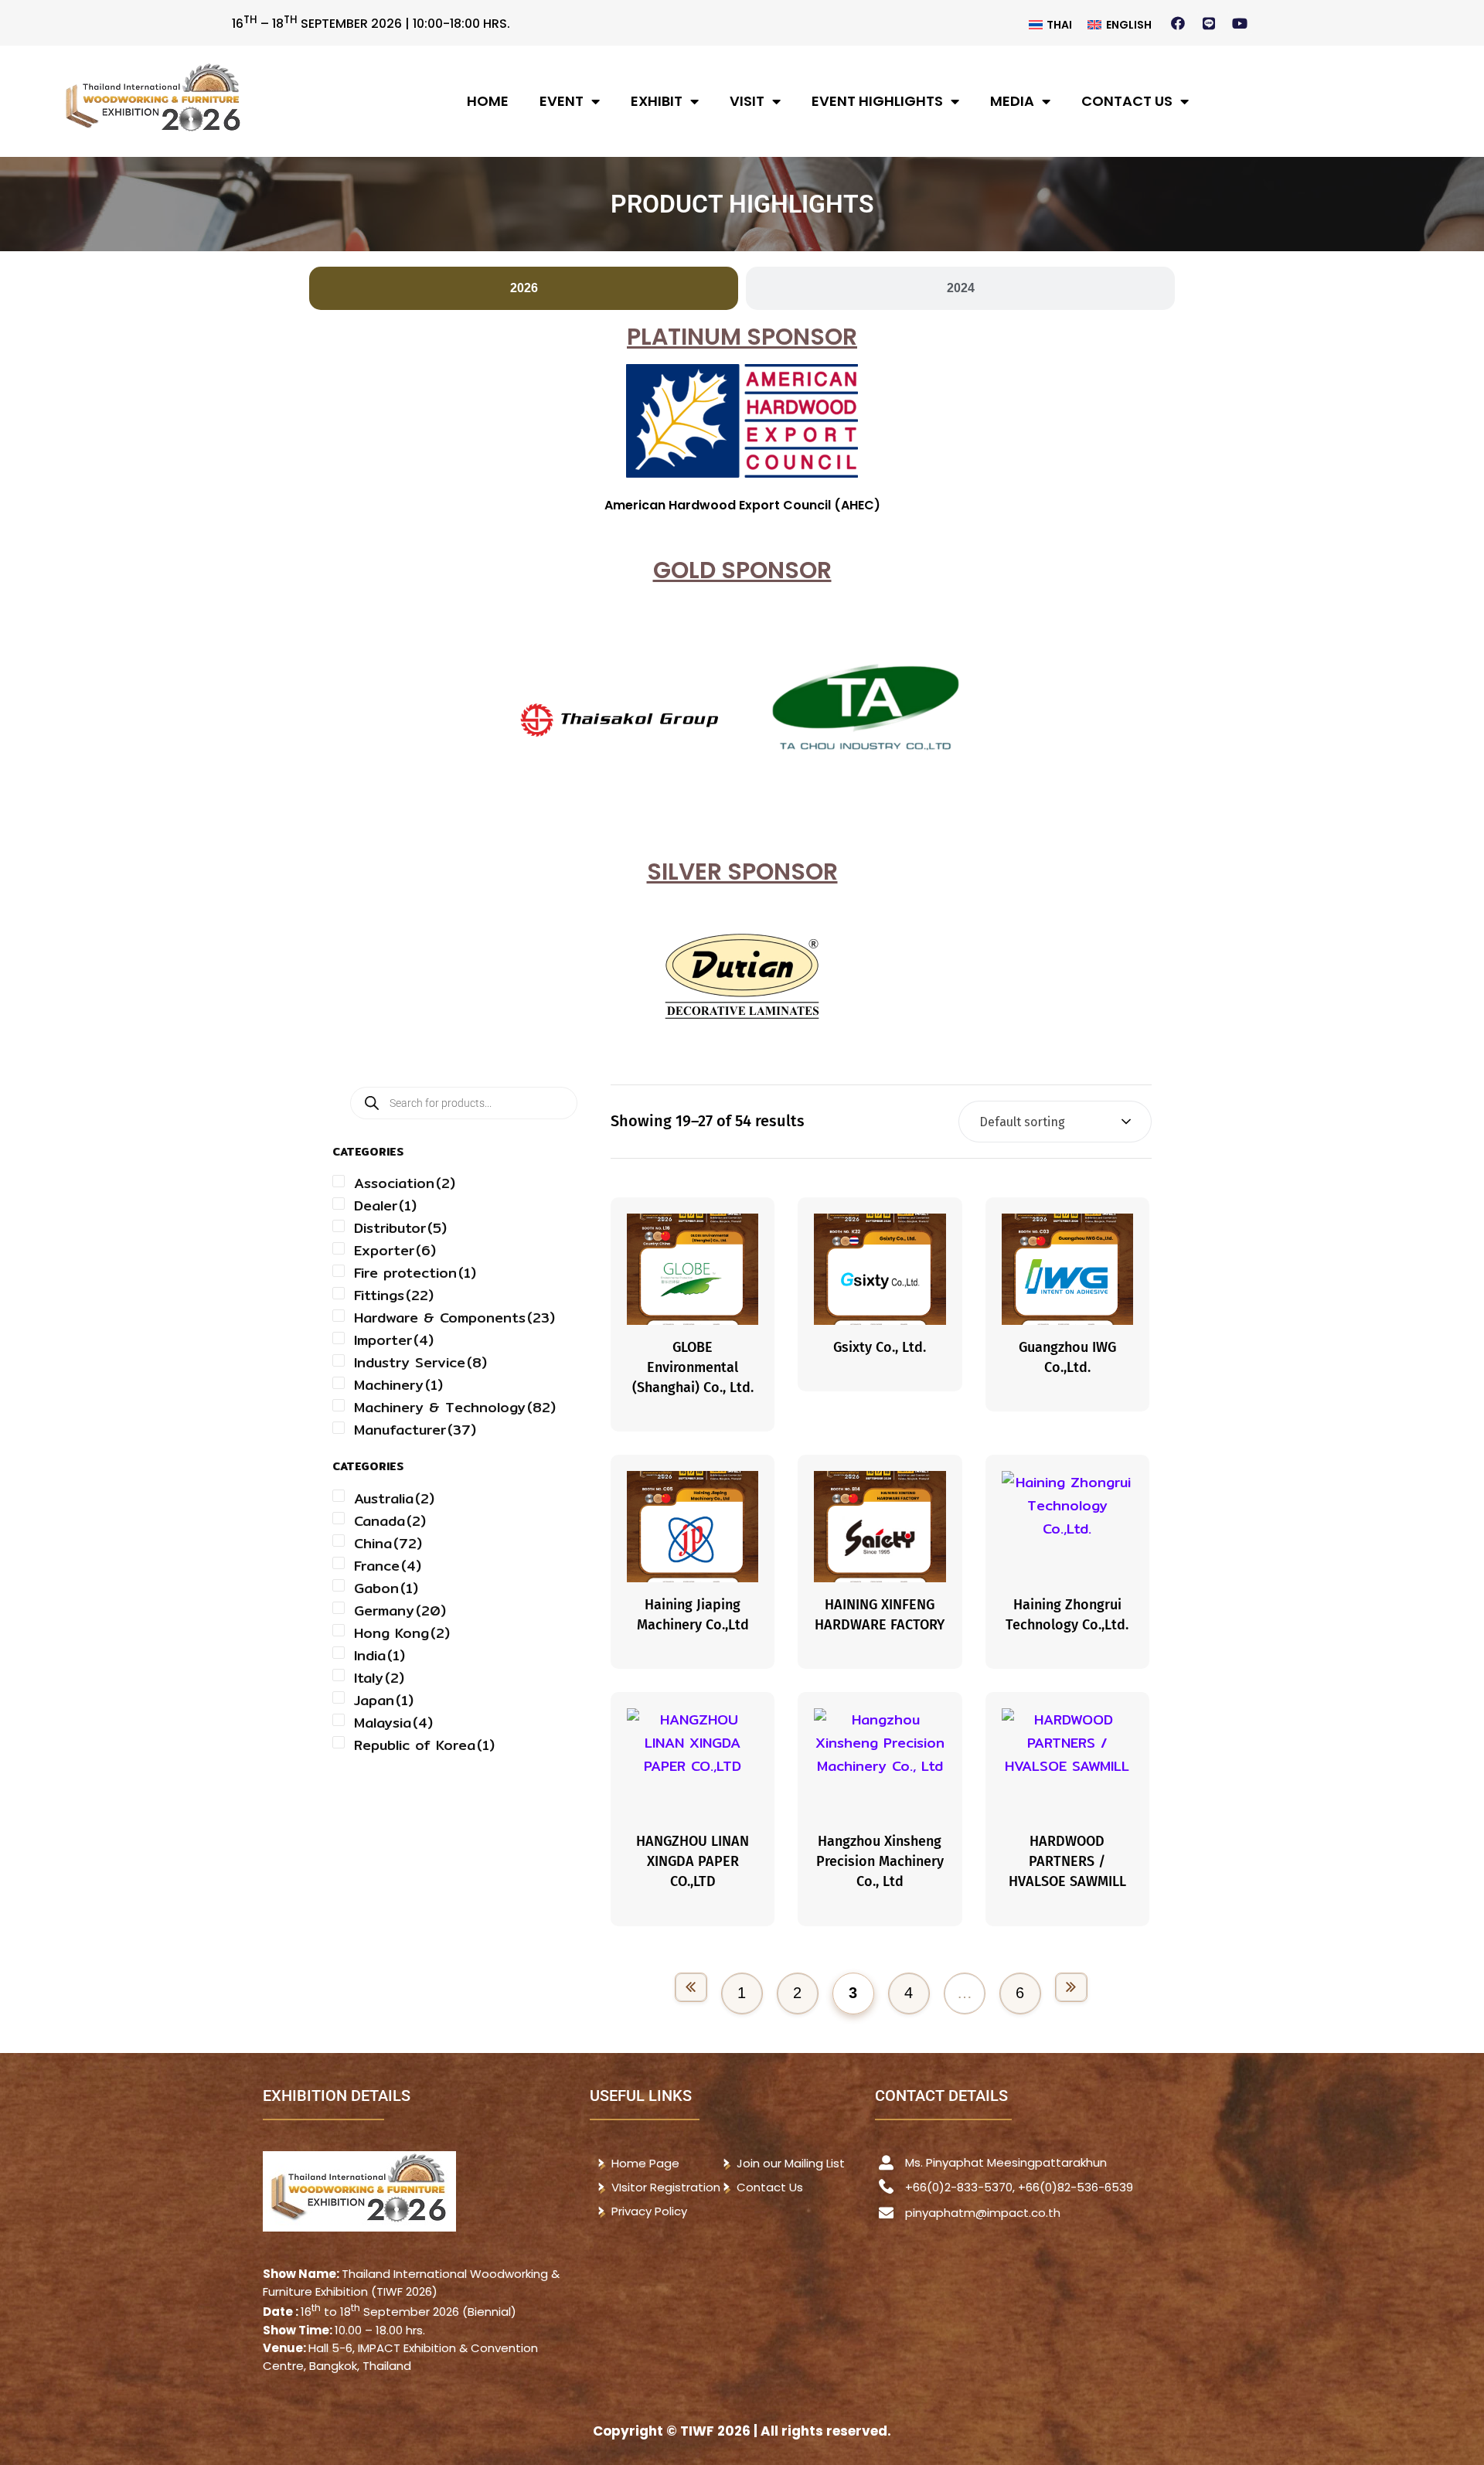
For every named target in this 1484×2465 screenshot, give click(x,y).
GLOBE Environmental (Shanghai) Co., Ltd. (693, 1367)
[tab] (524, 288)
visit (747, 101)
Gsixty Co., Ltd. (880, 1347)
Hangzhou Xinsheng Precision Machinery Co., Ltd (880, 1861)
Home (488, 101)
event (562, 101)
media (1012, 101)
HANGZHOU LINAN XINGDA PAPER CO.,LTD (693, 1861)
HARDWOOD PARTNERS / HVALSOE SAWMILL (1067, 1861)
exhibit (657, 101)
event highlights (877, 101)
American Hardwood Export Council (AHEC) (742, 505)
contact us (1127, 101)
